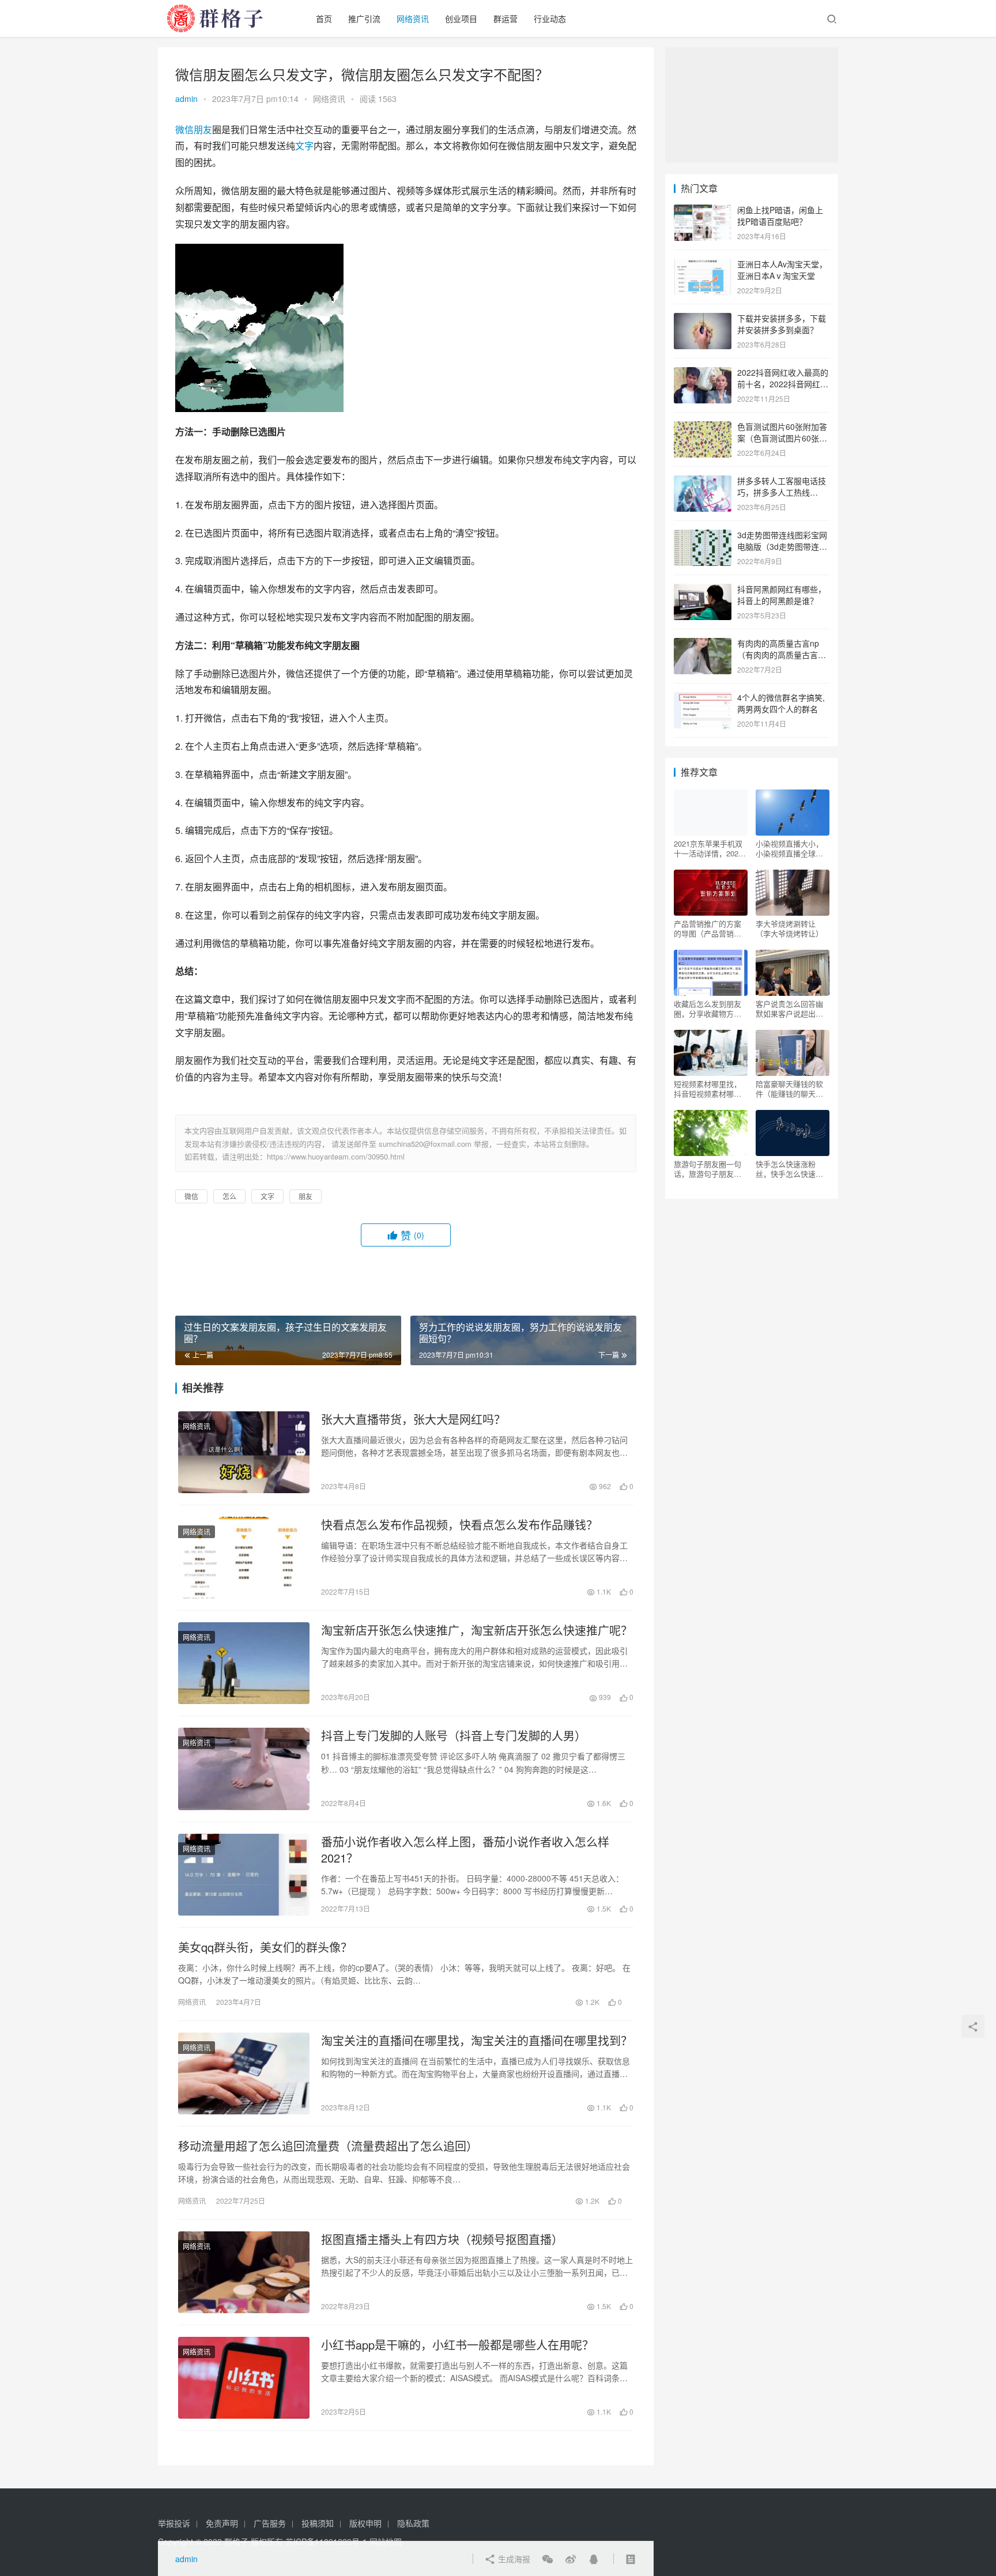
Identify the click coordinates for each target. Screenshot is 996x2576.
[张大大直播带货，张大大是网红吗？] (244, 1452)
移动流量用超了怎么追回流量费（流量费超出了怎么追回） (328, 2146)
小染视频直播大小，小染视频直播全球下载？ (789, 848)
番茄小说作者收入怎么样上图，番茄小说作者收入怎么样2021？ (465, 1850)
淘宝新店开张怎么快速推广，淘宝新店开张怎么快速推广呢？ (477, 1630)
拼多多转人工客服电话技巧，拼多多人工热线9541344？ (782, 492)
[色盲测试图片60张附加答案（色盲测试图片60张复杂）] (703, 428)
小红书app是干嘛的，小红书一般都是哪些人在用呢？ (457, 2345)
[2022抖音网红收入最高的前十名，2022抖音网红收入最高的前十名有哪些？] (703, 373)
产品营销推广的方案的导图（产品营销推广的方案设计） (708, 928)
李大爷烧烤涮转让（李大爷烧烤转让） (789, 928)
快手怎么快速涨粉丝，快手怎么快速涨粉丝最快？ (789, 1169)
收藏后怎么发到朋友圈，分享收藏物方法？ (708, 1009)
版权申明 (365, 2523)
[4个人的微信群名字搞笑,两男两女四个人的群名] (703, 698)
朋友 (203, 129)
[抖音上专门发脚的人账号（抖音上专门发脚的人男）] (244, 1769)
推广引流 (364, 18)
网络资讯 (413, 18)
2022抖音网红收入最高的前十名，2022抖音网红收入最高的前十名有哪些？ (783, 384)
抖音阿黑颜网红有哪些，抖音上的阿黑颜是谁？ (782, 595)
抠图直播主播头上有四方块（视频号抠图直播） (442, 2239)
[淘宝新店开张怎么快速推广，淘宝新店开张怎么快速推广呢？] (244, 1663)
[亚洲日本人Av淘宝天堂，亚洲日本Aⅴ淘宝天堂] (703, 265)
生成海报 (513, 2559)
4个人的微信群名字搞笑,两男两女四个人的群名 (781, 703)
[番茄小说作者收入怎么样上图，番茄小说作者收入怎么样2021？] (244, 1875)
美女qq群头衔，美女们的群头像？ (265, 1947)
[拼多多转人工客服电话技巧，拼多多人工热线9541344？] (703, 482)
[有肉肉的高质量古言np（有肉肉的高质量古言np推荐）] (703, 644)
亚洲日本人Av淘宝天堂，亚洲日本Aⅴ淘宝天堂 (782, 270)
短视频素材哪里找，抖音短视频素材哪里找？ (708, 1089)
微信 (184, 129)
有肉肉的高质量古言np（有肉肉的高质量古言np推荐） (782, 654)
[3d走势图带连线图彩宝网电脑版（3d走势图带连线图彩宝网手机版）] (703, 536)
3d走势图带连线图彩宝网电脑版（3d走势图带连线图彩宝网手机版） (782, 546)
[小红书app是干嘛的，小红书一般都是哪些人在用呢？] (244, 2378)
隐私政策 (413, 2523)
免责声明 (222, 2523)
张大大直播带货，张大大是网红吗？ (413, 1419)
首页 (324, 18)
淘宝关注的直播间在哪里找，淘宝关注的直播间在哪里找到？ (477, 2041)
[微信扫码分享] (548, 2559)
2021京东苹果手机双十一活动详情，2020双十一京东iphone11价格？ (708, 848)
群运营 (505, 18)
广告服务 (270, 2523)
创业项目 (461, 18)
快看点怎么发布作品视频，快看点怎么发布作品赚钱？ (459, 1525)
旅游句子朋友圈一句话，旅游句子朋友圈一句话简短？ (708, 1169)
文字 (304, 146)
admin (186, 99)
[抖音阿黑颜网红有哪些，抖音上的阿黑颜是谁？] (703, 590)
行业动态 (550, 18)
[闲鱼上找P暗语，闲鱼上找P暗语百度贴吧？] (703, 211)
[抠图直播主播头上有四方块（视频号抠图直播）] (244, 2272)
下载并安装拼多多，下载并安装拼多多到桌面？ (782, 324)
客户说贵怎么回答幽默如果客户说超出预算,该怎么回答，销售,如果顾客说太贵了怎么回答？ (792, 1009)
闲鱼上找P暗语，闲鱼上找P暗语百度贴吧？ (780, 216)
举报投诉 (174, 2523)
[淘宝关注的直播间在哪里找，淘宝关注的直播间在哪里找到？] (244, 2073)
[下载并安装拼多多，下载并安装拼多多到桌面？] (703, 319)
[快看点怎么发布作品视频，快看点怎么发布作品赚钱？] (244, 1558)
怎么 (229, 1196)
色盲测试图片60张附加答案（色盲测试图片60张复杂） (782, 438)
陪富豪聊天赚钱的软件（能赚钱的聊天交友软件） (789, 1089)
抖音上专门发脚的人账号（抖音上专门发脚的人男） (454, 1736)
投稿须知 (318, 2523)
